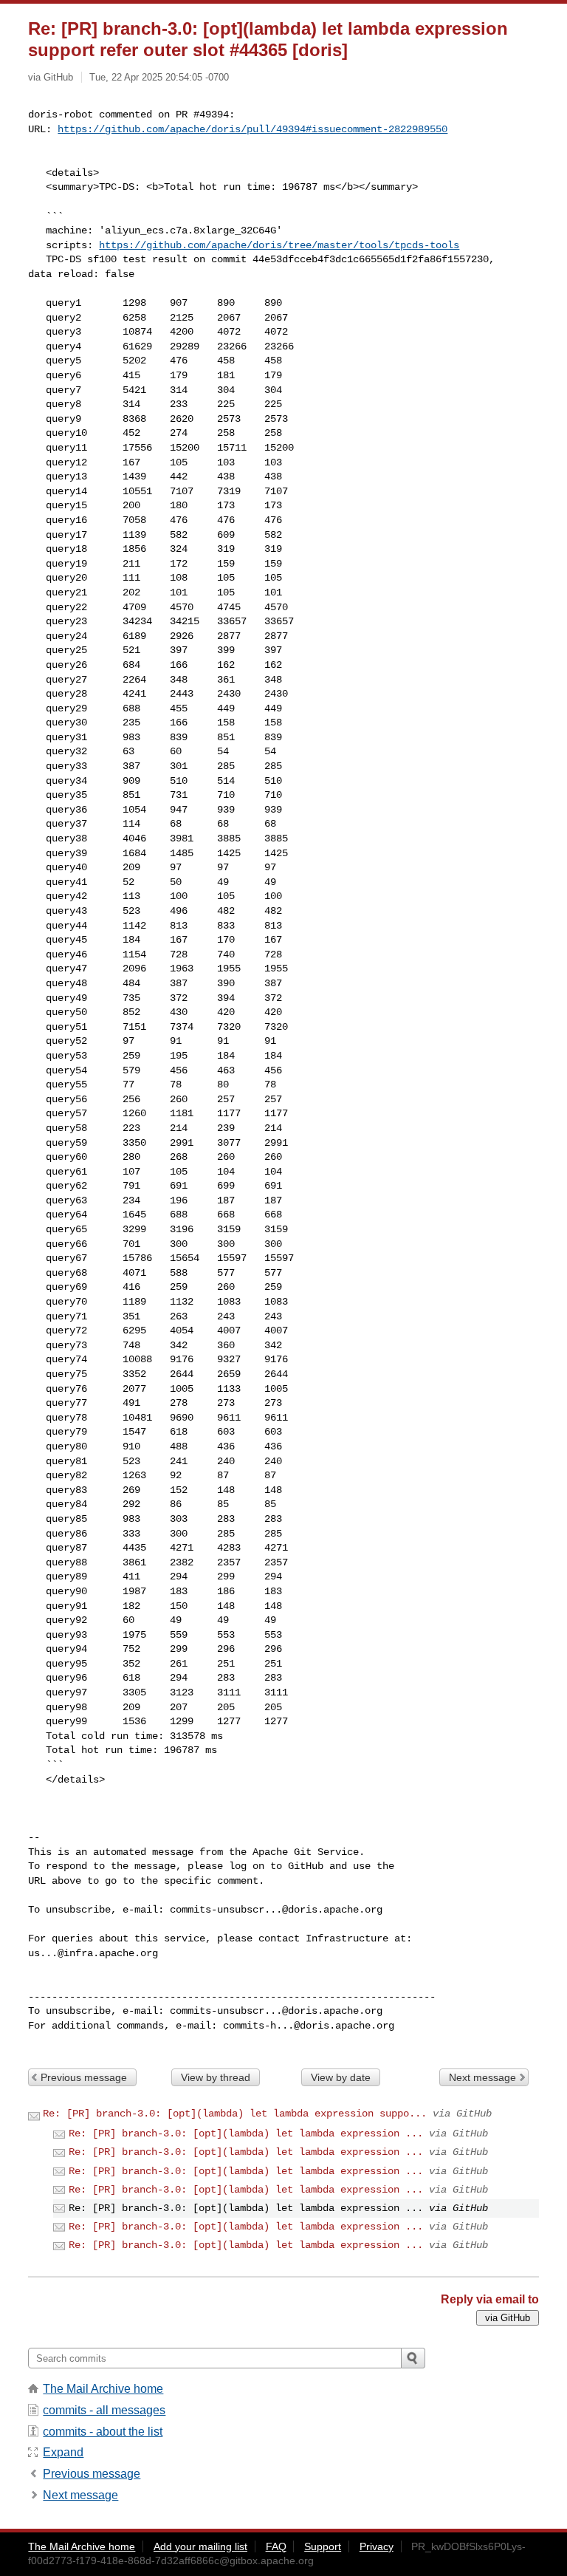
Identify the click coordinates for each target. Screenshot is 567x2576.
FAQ (276, 2546)
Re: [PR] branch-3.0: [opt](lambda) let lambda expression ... (246, 2133)
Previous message (84, 2077)
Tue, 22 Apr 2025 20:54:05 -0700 (159, 77)
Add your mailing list (200, 2546)
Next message (482, 2077)
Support (323, 2546)
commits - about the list (103, 2432)
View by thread (216, 2077)
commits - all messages (104, 2410)
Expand (63, 2452)
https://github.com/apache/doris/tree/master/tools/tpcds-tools (279, 245)
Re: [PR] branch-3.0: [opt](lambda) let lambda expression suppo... (235, 2114)
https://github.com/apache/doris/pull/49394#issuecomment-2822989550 (252, 129)
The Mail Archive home (103, 2389)
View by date (341, 2077)
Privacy (377, 2546)
